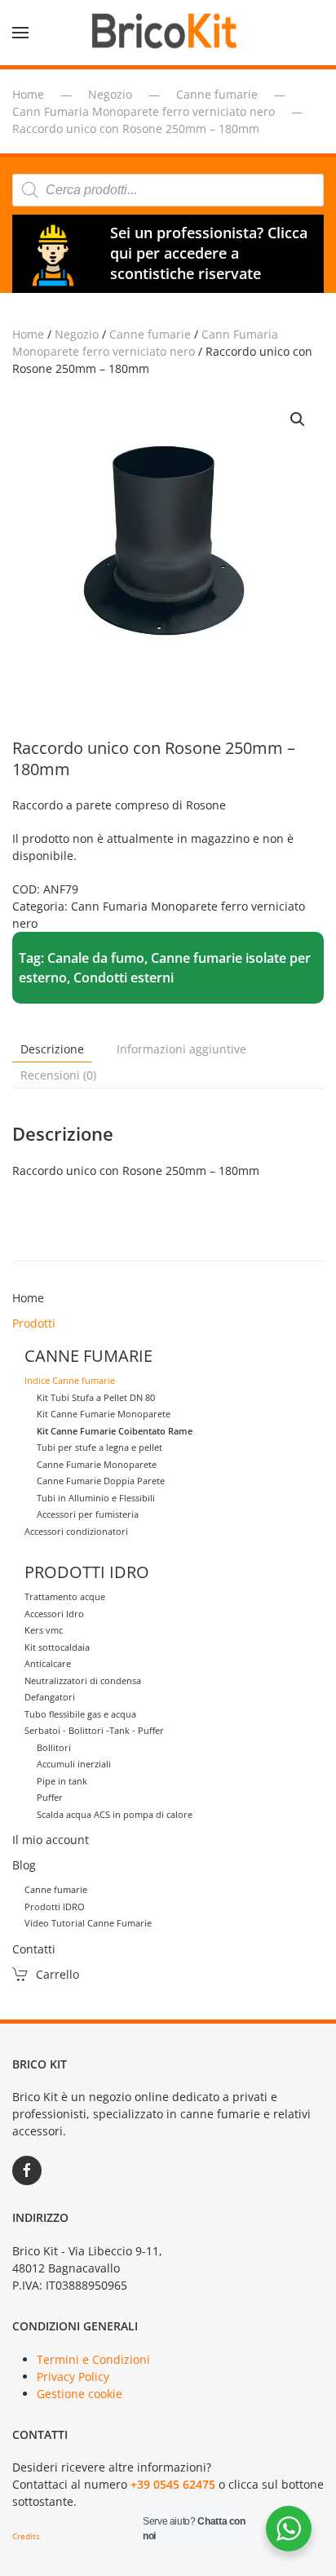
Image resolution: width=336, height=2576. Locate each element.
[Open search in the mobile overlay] (168, 190)
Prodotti (34, 1323)
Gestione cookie (80, 2394)
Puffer (50, 1797)
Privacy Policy (73, 2376)
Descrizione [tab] (52, 1049)
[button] (20, 33)
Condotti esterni (124, 978)
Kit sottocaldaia (57, 1647)
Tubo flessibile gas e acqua (80, 1714)
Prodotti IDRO (55, 1907)
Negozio (77, 334)
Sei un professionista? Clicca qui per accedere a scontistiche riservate (209, 253)
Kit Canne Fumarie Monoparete (104, 1414)
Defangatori (50, 1697)
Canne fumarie (150, 334)
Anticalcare (48, 1663)
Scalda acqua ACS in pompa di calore (115, 1814)
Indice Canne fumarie (70, 1380)
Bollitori (54, 1747)
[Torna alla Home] (168, 33)
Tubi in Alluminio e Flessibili (96, 1498)
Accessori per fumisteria (88, 1514)
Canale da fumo (96, 958)
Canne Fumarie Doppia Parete (101, 1481)
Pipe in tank (62, 1781)
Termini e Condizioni (93, 2359)
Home (28, 334)
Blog (24, 1865)
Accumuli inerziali (74, 1764)
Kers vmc (44, 1630)
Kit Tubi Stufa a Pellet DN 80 (96, 1397)
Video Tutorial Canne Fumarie (88, 1923)
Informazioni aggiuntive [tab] (181, 1049)
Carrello (57, 1974)
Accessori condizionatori (76, 1531)
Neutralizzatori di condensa (83, 1680)
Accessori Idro (54, 1614)
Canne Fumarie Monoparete (97, 1464)
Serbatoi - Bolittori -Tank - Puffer (94, 1730)
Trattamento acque (65, 1596)
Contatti (34, 1949)
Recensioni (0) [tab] (58, 1075)
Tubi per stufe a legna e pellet (99, 1447)
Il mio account (51, 1840)
